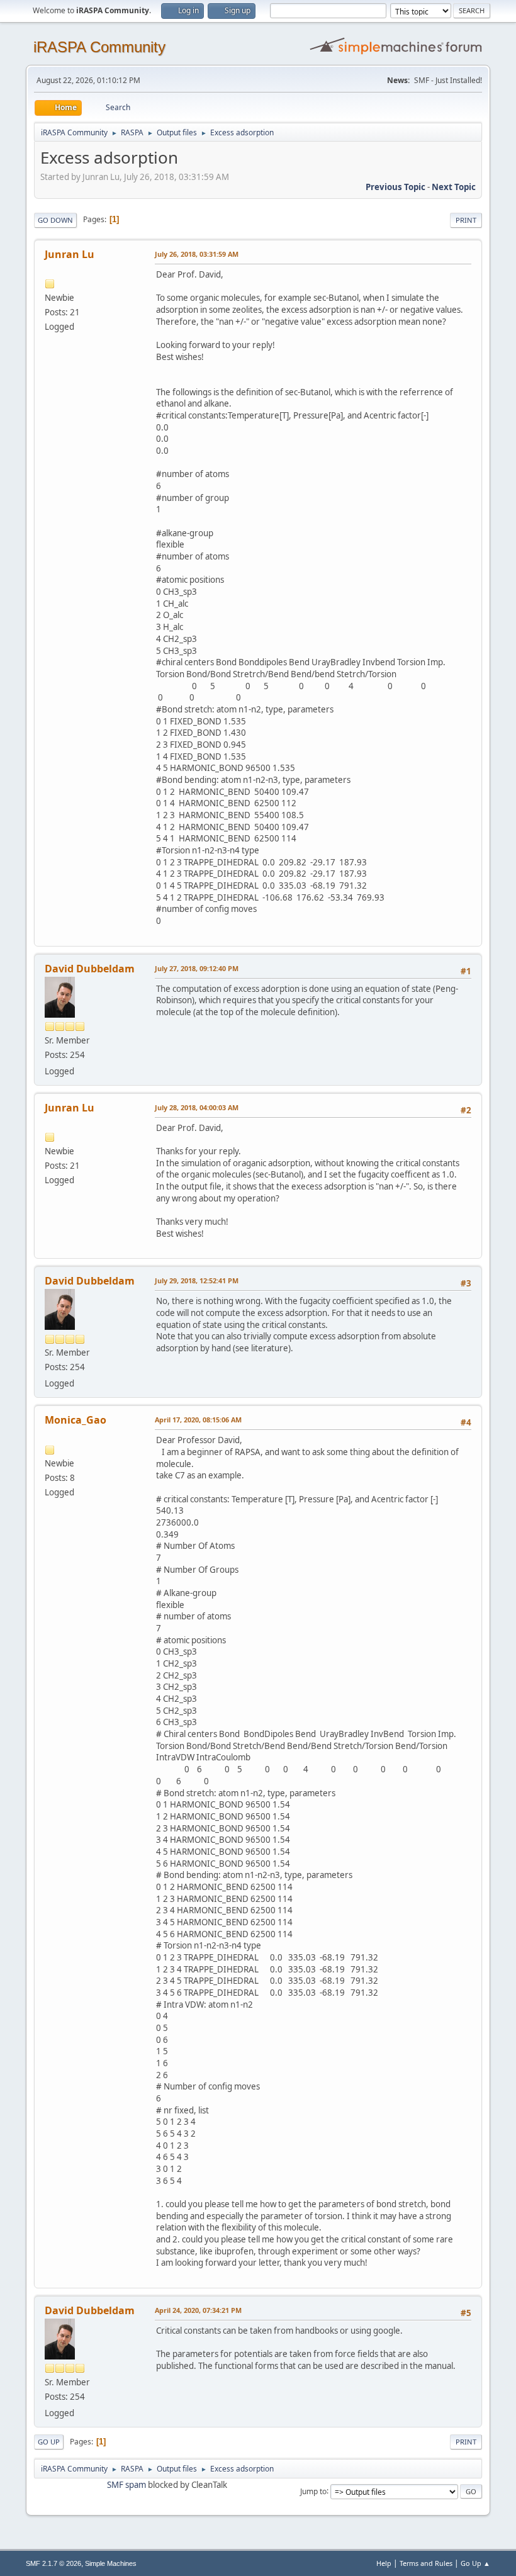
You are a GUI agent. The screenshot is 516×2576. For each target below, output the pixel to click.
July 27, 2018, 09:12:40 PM (197, 968)
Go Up (49, 2442)
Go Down (55, 220)
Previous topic (395, 187)
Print (466, 220)
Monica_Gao (76, 1420)
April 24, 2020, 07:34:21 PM (198, 2310)
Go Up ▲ (475, 2563)
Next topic (454, 187)
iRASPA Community (99, 47)
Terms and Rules (426, 2563)
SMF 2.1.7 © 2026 (53, 2563)
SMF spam (126, 2485)
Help (384, 2563)
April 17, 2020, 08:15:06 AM (198, 1420)
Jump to (313, 2491)
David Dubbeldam (90, 969)
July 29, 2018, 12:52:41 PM (197, 1280)
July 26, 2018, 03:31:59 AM (197, 254)
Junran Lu (70, 254)
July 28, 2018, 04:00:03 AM (197, 1107)
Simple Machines (111, 2563)
